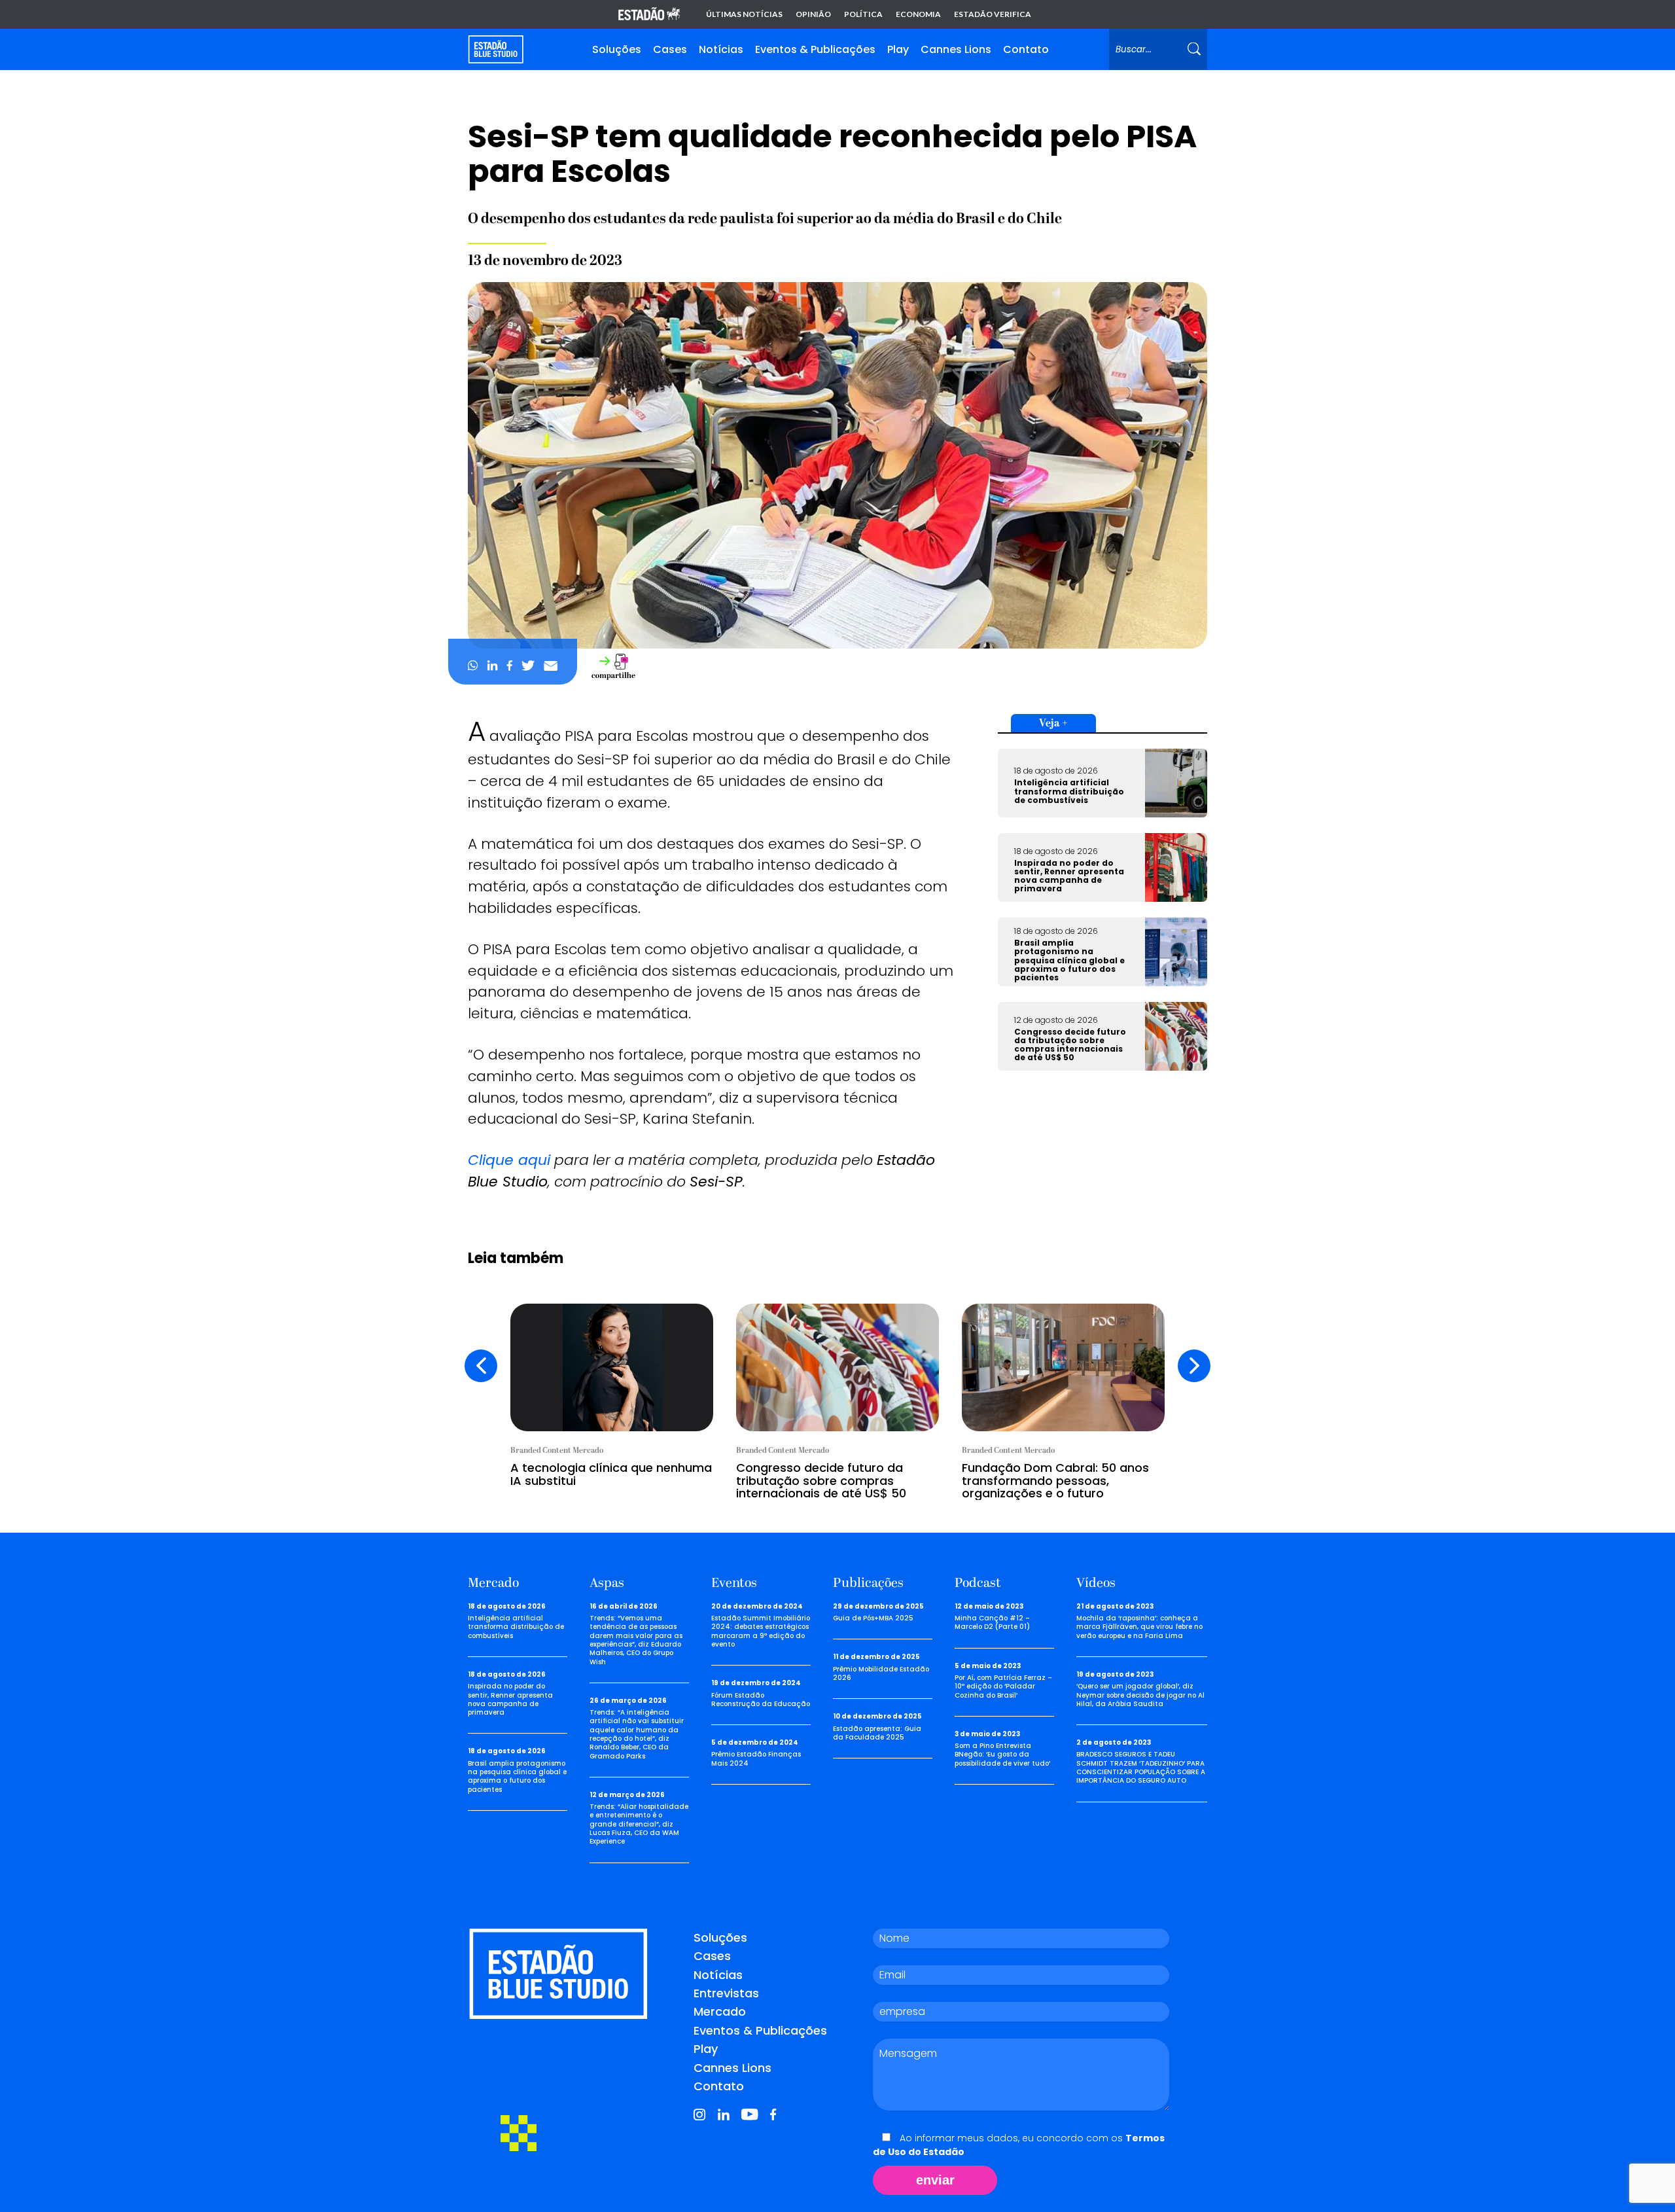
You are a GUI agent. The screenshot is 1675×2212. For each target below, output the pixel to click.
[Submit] (1194, 49)
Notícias (721, 49)
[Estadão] (649, 15)
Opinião (813, 14)
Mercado (720, 2011)
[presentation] (481, 1366)
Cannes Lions (956, 49)
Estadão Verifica (993, 14)
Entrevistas (726, 1993)
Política (863, 14)
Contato (1026, 49)
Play (898, 49)
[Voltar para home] (496, 49)
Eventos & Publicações (815, 49)
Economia (918, 14)
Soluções (617, 49)
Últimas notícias (744, 14)
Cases (670, 49)
